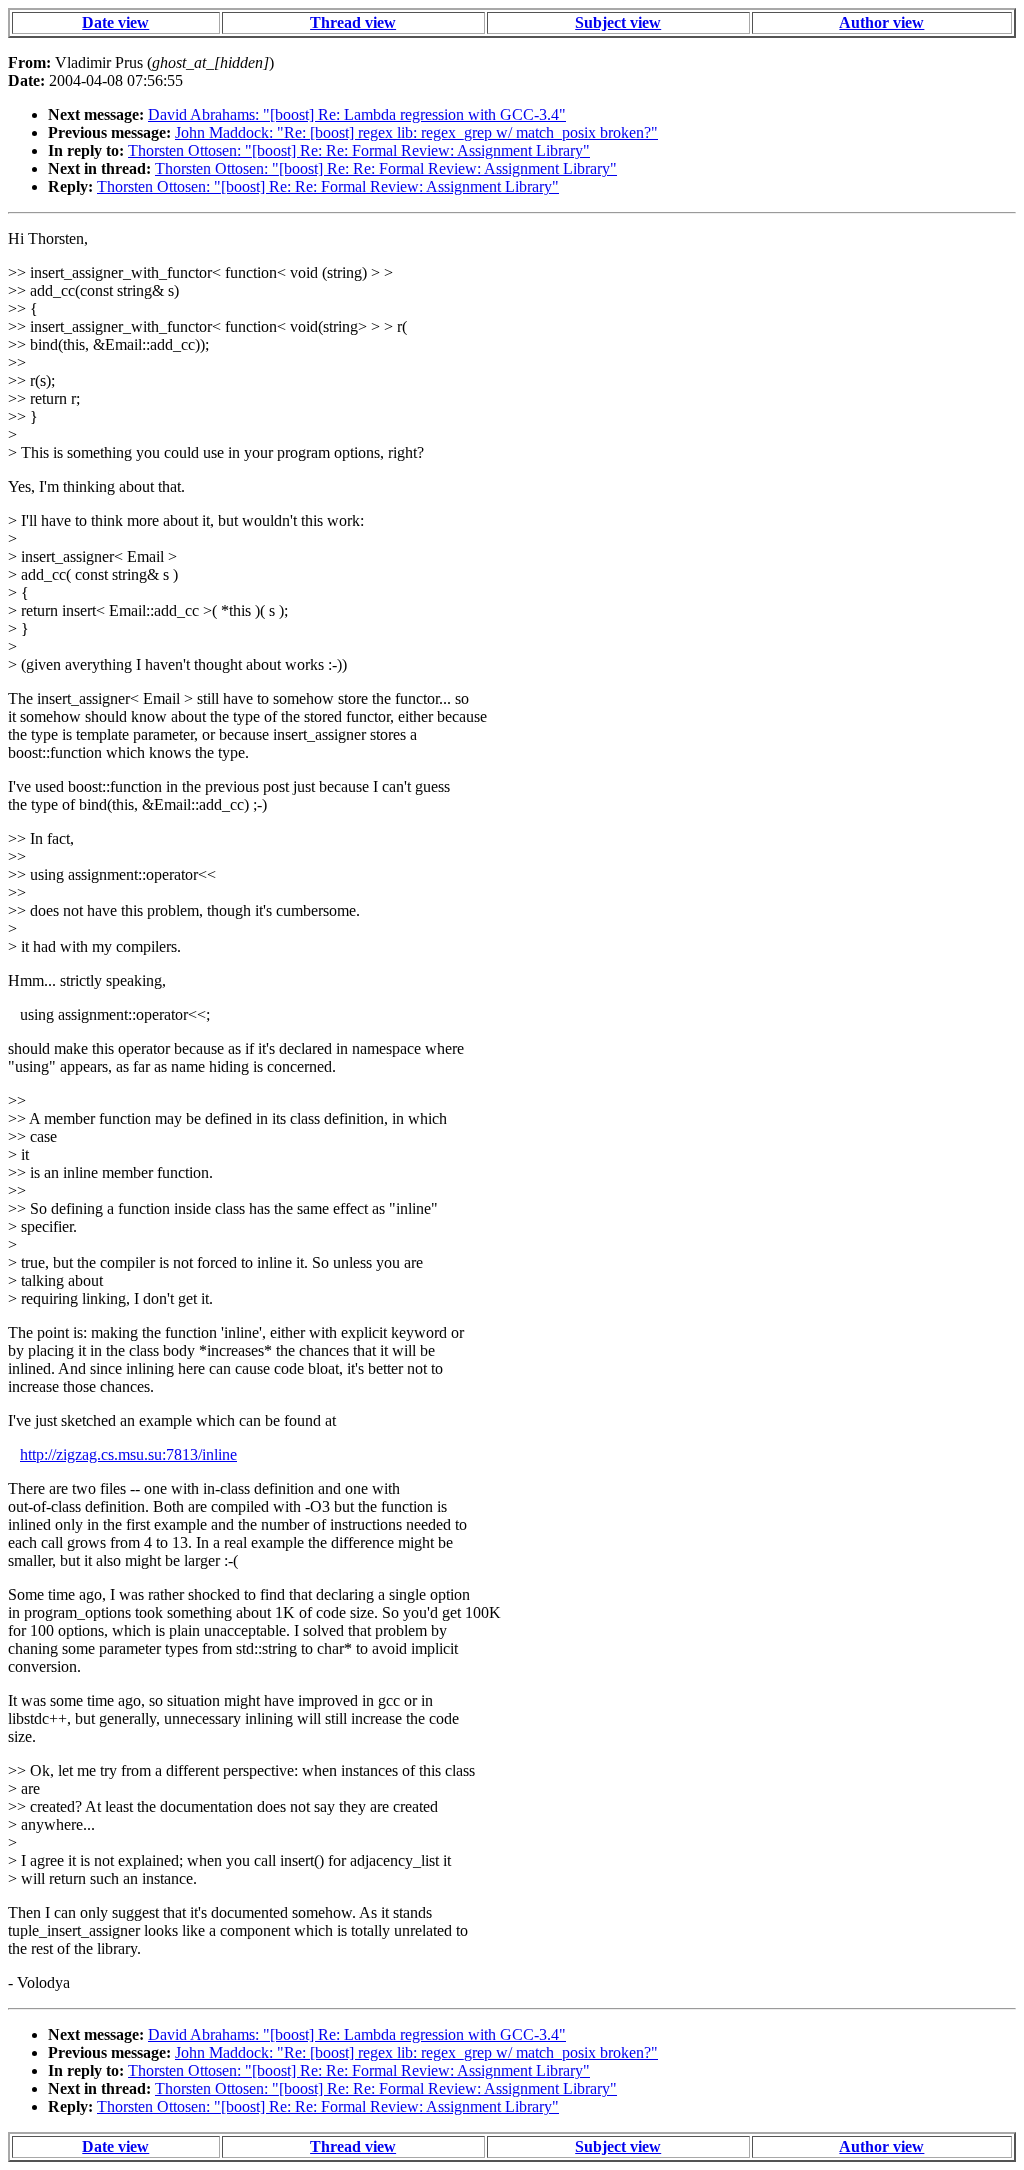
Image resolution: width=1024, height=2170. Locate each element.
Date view (115, 22)
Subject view (618, 22)
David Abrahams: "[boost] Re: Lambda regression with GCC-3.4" (357, 114)
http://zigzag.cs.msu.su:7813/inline (128, 1454)
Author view (881, 22)
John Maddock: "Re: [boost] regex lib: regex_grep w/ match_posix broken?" (416, 132)
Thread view (353, 22)
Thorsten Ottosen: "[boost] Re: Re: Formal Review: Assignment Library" (359, 150)
